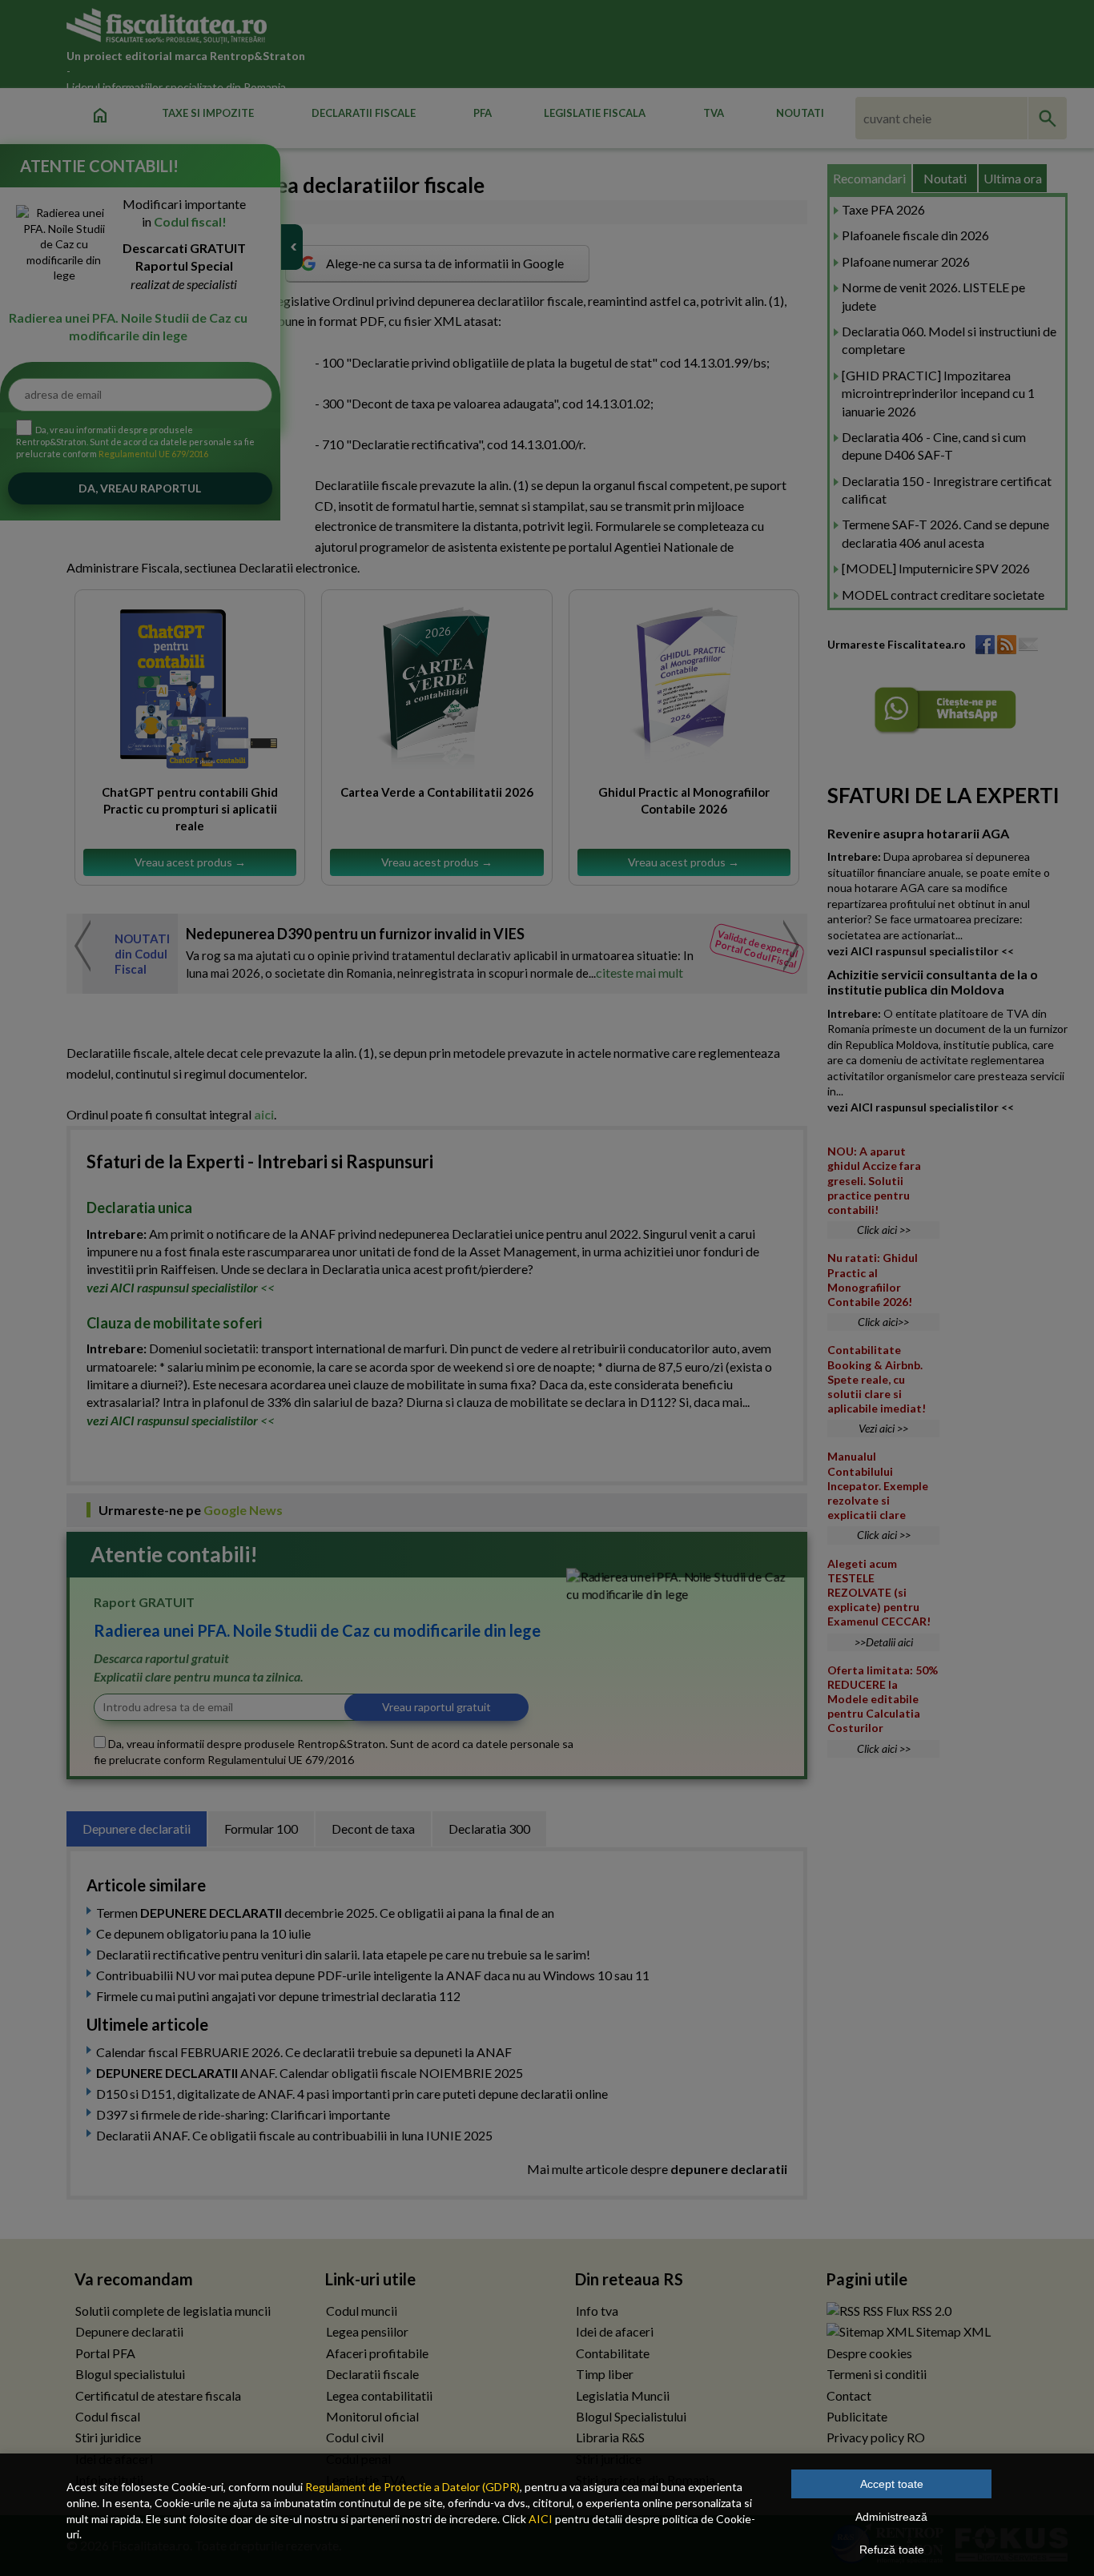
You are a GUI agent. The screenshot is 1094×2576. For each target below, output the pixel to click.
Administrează (891, 2517)
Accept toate (892, 2484)
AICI (541, 2519)
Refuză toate (892, 2550)
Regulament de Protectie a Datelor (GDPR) (412, 2487)
